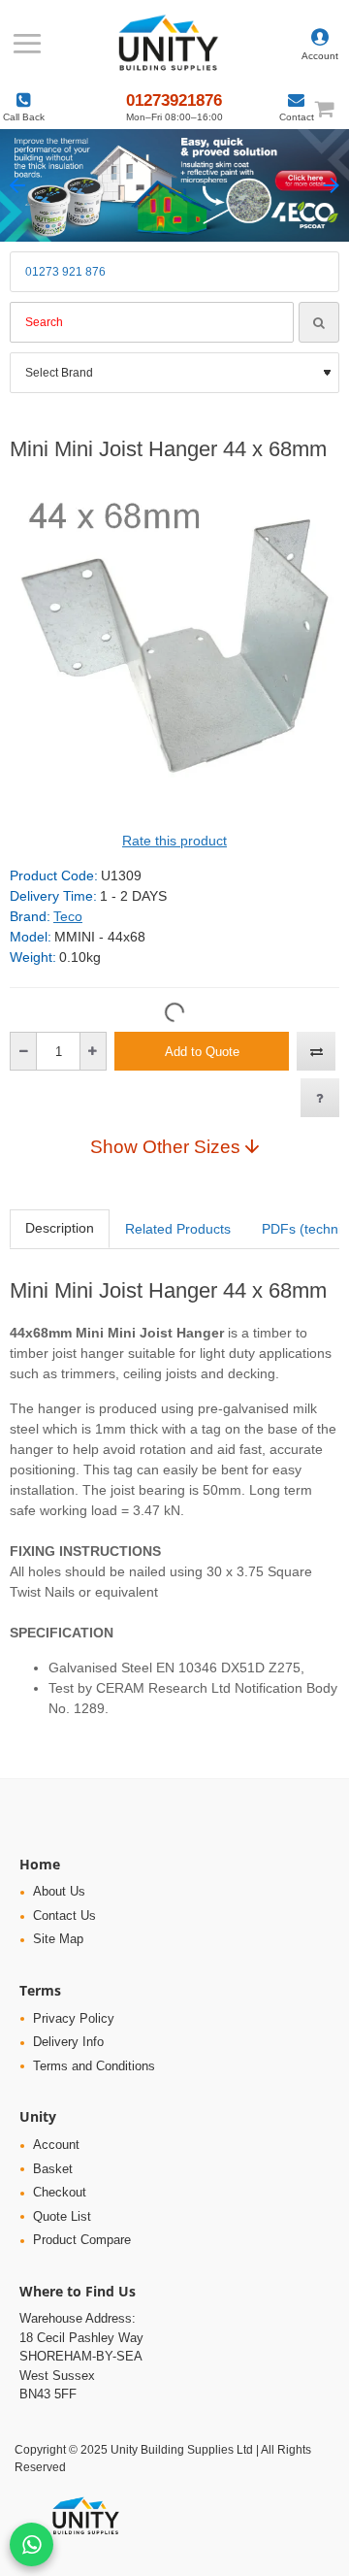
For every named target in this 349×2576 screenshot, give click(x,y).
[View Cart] (333, 108)
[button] (18, 186)
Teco (68, 916)
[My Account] (320, 44)
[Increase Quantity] (93, 1051)
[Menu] (27, 44)
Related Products (178, 1229)
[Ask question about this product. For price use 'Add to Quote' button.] (320, 1098)
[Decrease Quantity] (24, 1051)
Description (60, 1228)
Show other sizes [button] (165, 1146)
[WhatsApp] (32, 2544)
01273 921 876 (65, 272)
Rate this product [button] (174, 841)
